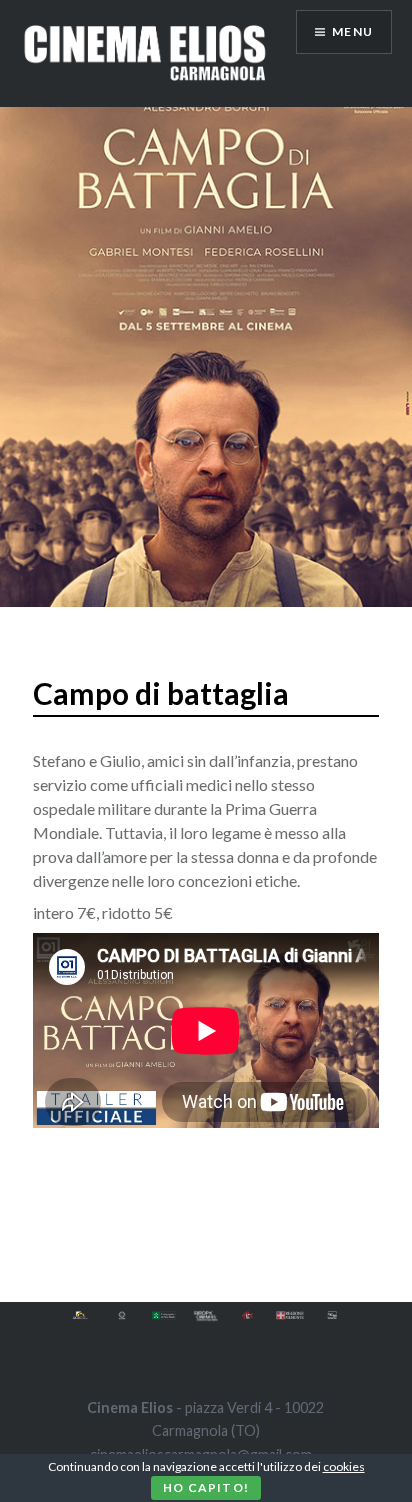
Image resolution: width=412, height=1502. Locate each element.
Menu (352, 31)
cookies (344, 1466)
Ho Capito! (206, 1487)
